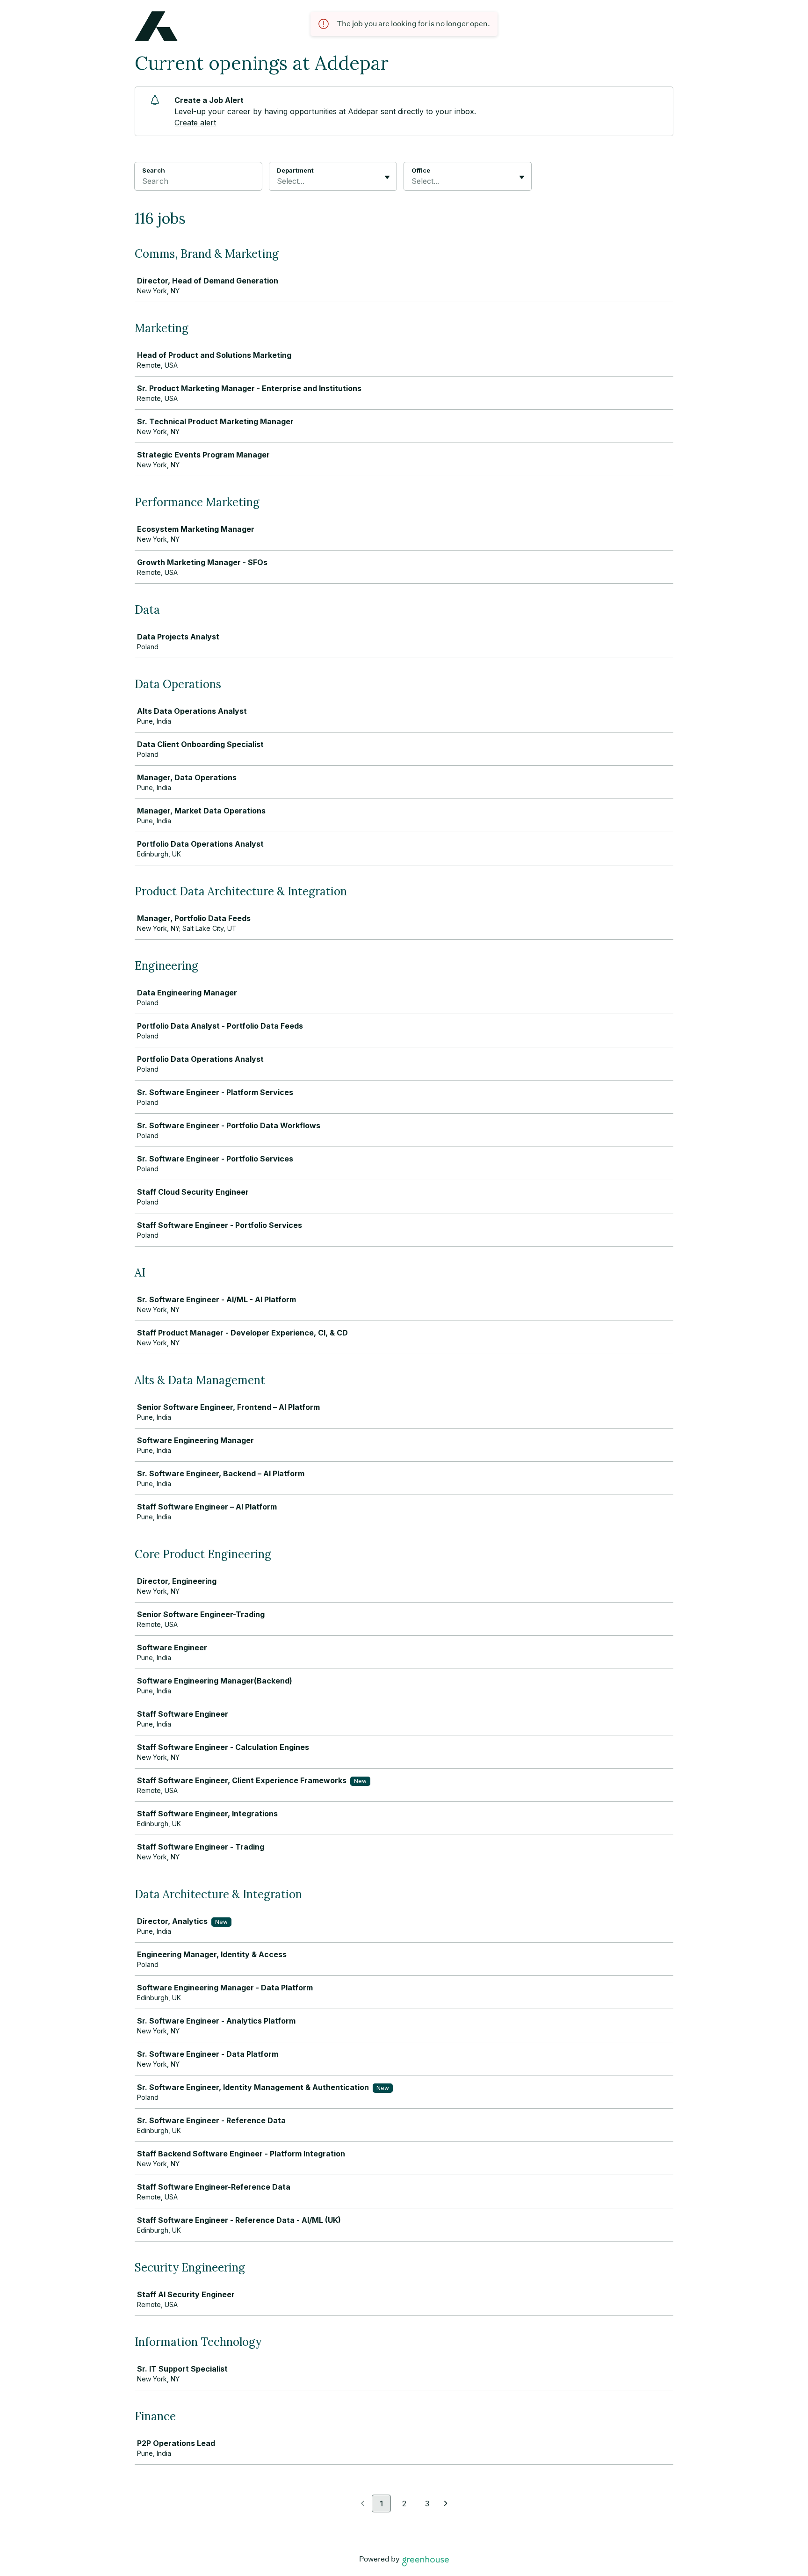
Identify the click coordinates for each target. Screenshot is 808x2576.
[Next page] (446, 2504)
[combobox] (278, 181)
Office (421, 170)
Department (295, 170)
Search (154, 170)
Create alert (195, 123)
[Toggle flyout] (387, 177)
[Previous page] (363, 2504)
